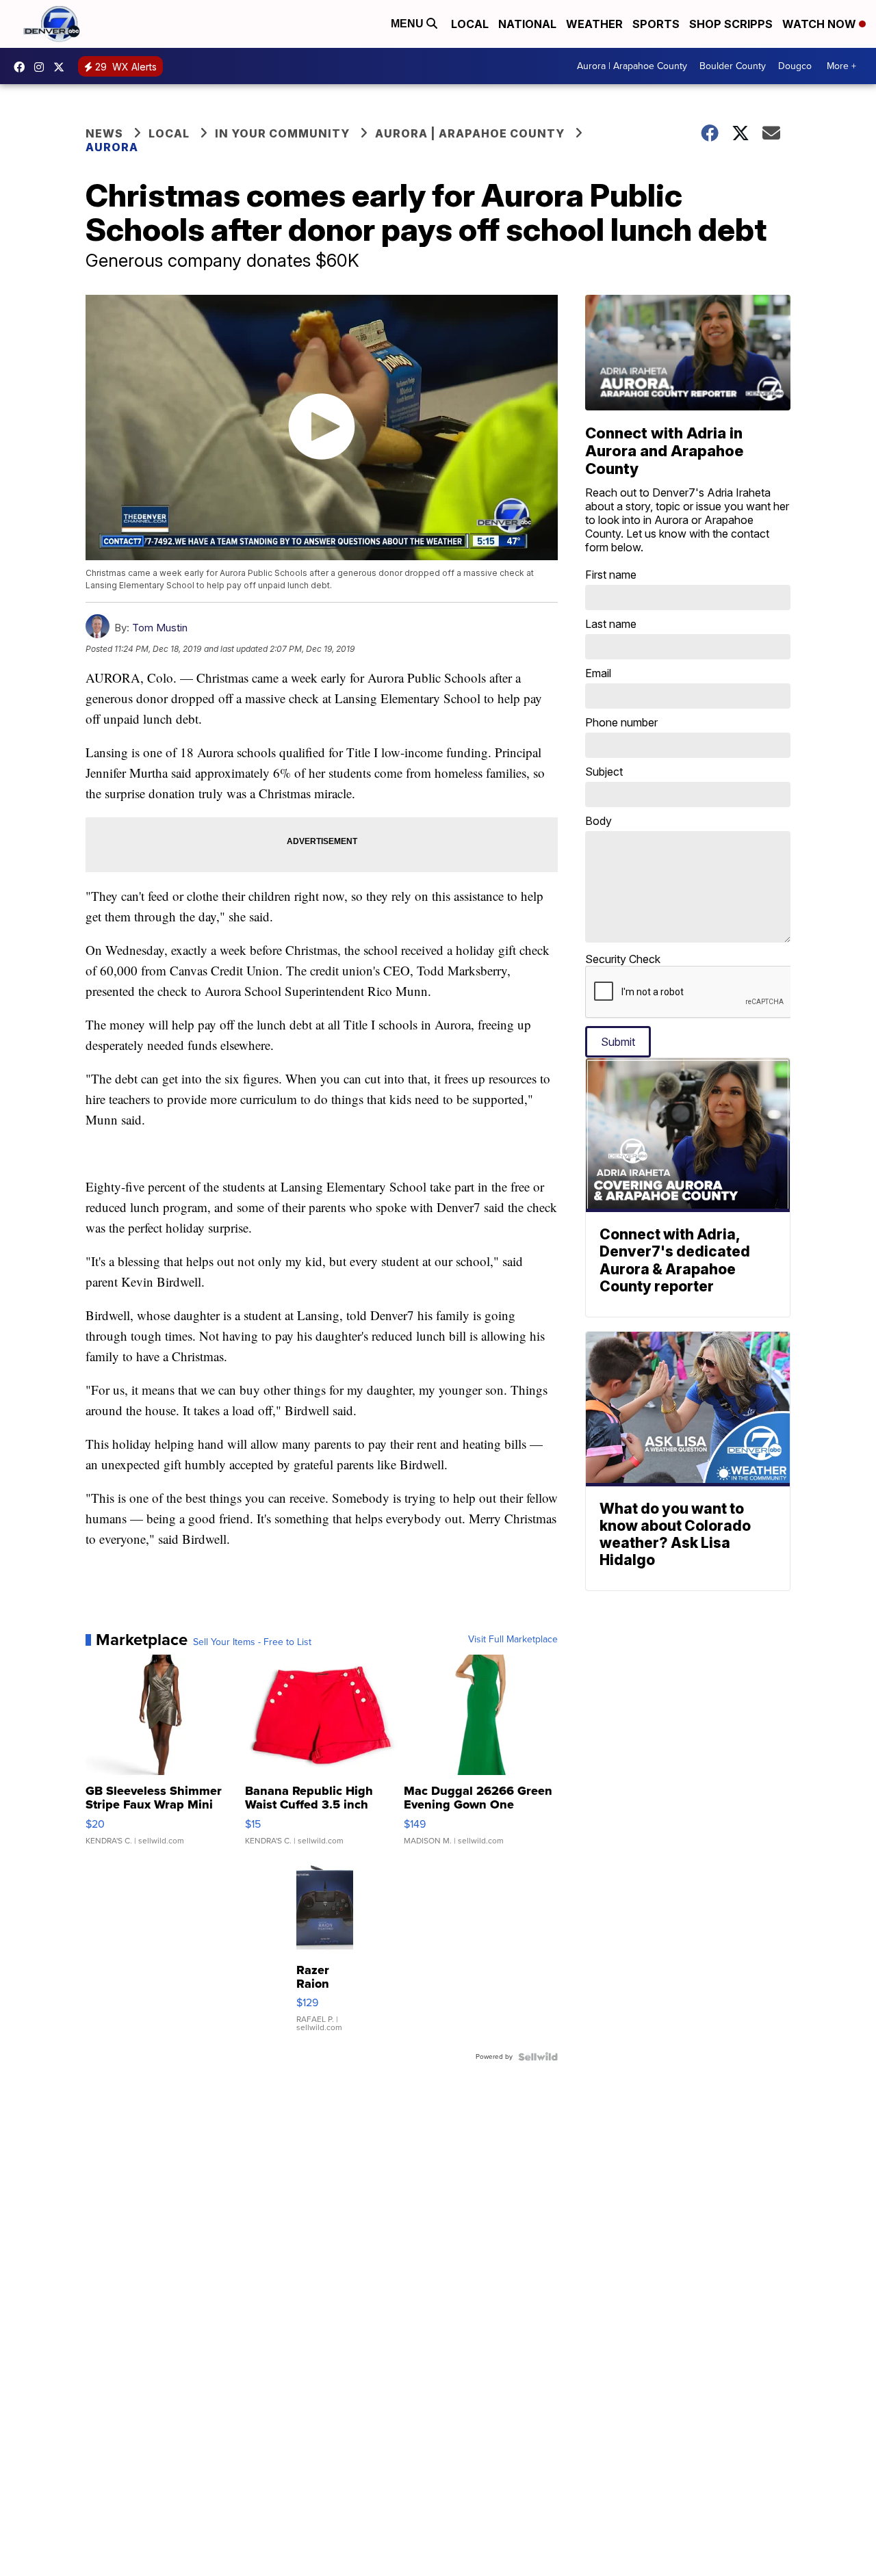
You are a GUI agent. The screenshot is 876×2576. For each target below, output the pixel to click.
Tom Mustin (160, 628)
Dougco (795, 66)
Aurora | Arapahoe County (632, 66)
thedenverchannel (42, 67)
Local (470, 24)
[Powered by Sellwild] (538, 2057)
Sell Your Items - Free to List (252, 1642)
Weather (594, 24)
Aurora (112, 147)
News (104, 133)
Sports (656, 24)
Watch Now (821, 24)
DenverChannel (62, 67)
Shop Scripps (731, 24)
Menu (409, 24)
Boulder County (733, 66)
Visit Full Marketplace (513, 1640)
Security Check (623, 959)
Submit (618, 1042)
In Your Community (282, 133)
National (527, 24)
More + (841, 66)
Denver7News (23, 67)
